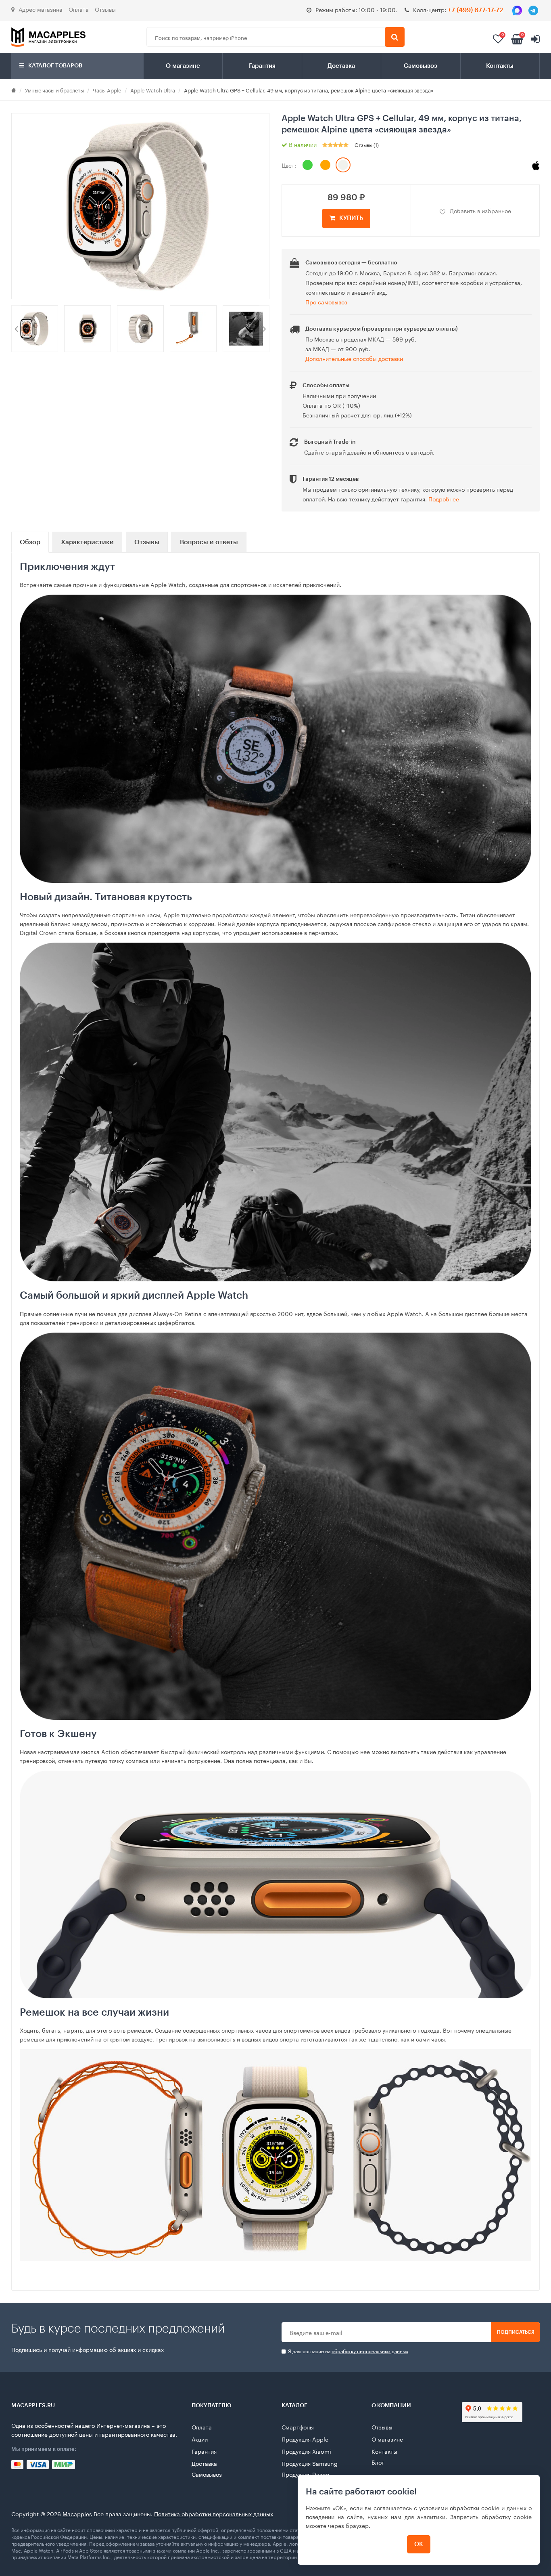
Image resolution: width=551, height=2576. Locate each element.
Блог (378, 2462)
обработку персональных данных (370, 2351)
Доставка (341, 66)
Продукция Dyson (306, 2474)
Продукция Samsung (310, 2463)
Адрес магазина (41, 9)
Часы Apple (107, 90)
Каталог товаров (55, 66)
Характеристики (87, 542)
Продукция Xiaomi (306, 2451)
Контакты (500, 66)
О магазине (183, 66)
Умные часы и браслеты (54, 90)
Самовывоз (421, 66)
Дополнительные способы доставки (354, 358)
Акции (200, 2439)
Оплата (79, 9)
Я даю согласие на (348, 2351)
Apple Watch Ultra (153, 90)
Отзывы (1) (367, 144)
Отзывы (105, 9)
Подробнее (444, 499)
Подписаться (516, 2332)
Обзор (30, 542)
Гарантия (262, 66)
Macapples (77, 2513)
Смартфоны (298, 2427)
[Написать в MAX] (517, 10)
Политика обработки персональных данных (214, 2513)
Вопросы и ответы (209, 542)
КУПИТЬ (351, 218)
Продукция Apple (305, 2439)
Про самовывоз (326, 302)
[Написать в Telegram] (533, 10)
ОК (419, 2544)
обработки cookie (475, 2507)
